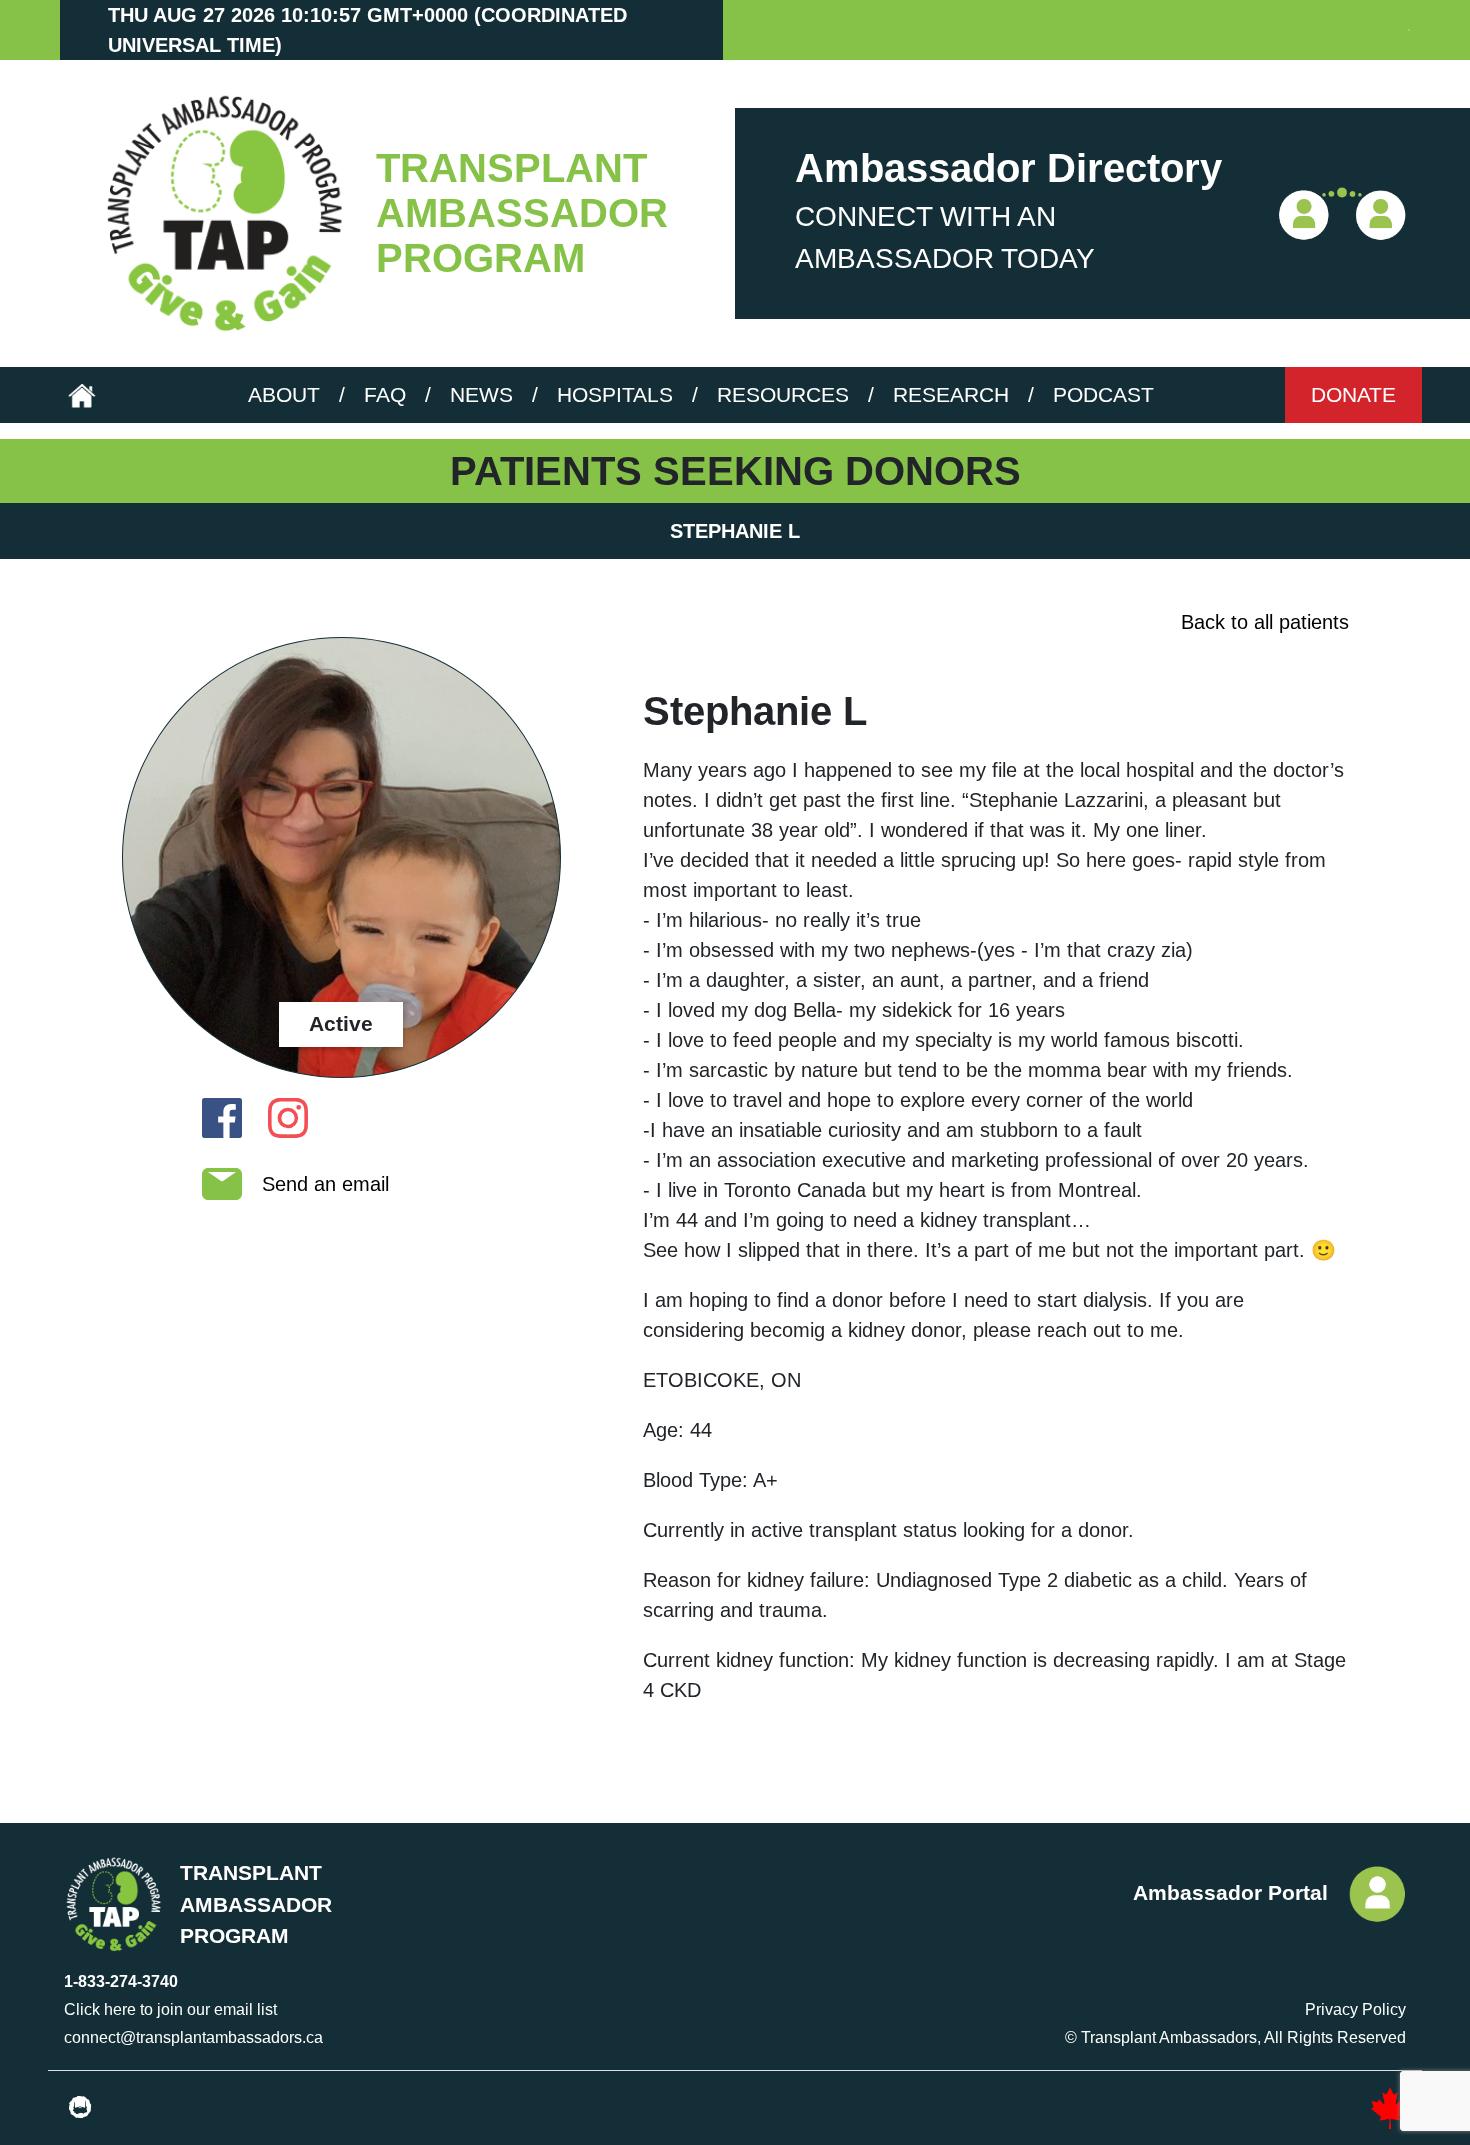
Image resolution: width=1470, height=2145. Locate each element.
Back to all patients (1265, 622)
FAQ (385, 394)
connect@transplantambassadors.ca (193, 2037)
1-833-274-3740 (121, 1981)
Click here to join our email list (170, 2009)
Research (951, 394)
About (284, 394)
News (481, 394)
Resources (783, 394)
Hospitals (615, 394)
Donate (1353, 394)
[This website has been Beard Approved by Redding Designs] (80, 2108)
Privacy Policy (1355, 2009)
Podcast (1103, 394)
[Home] (218, 213)
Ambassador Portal (1230, 1892)
